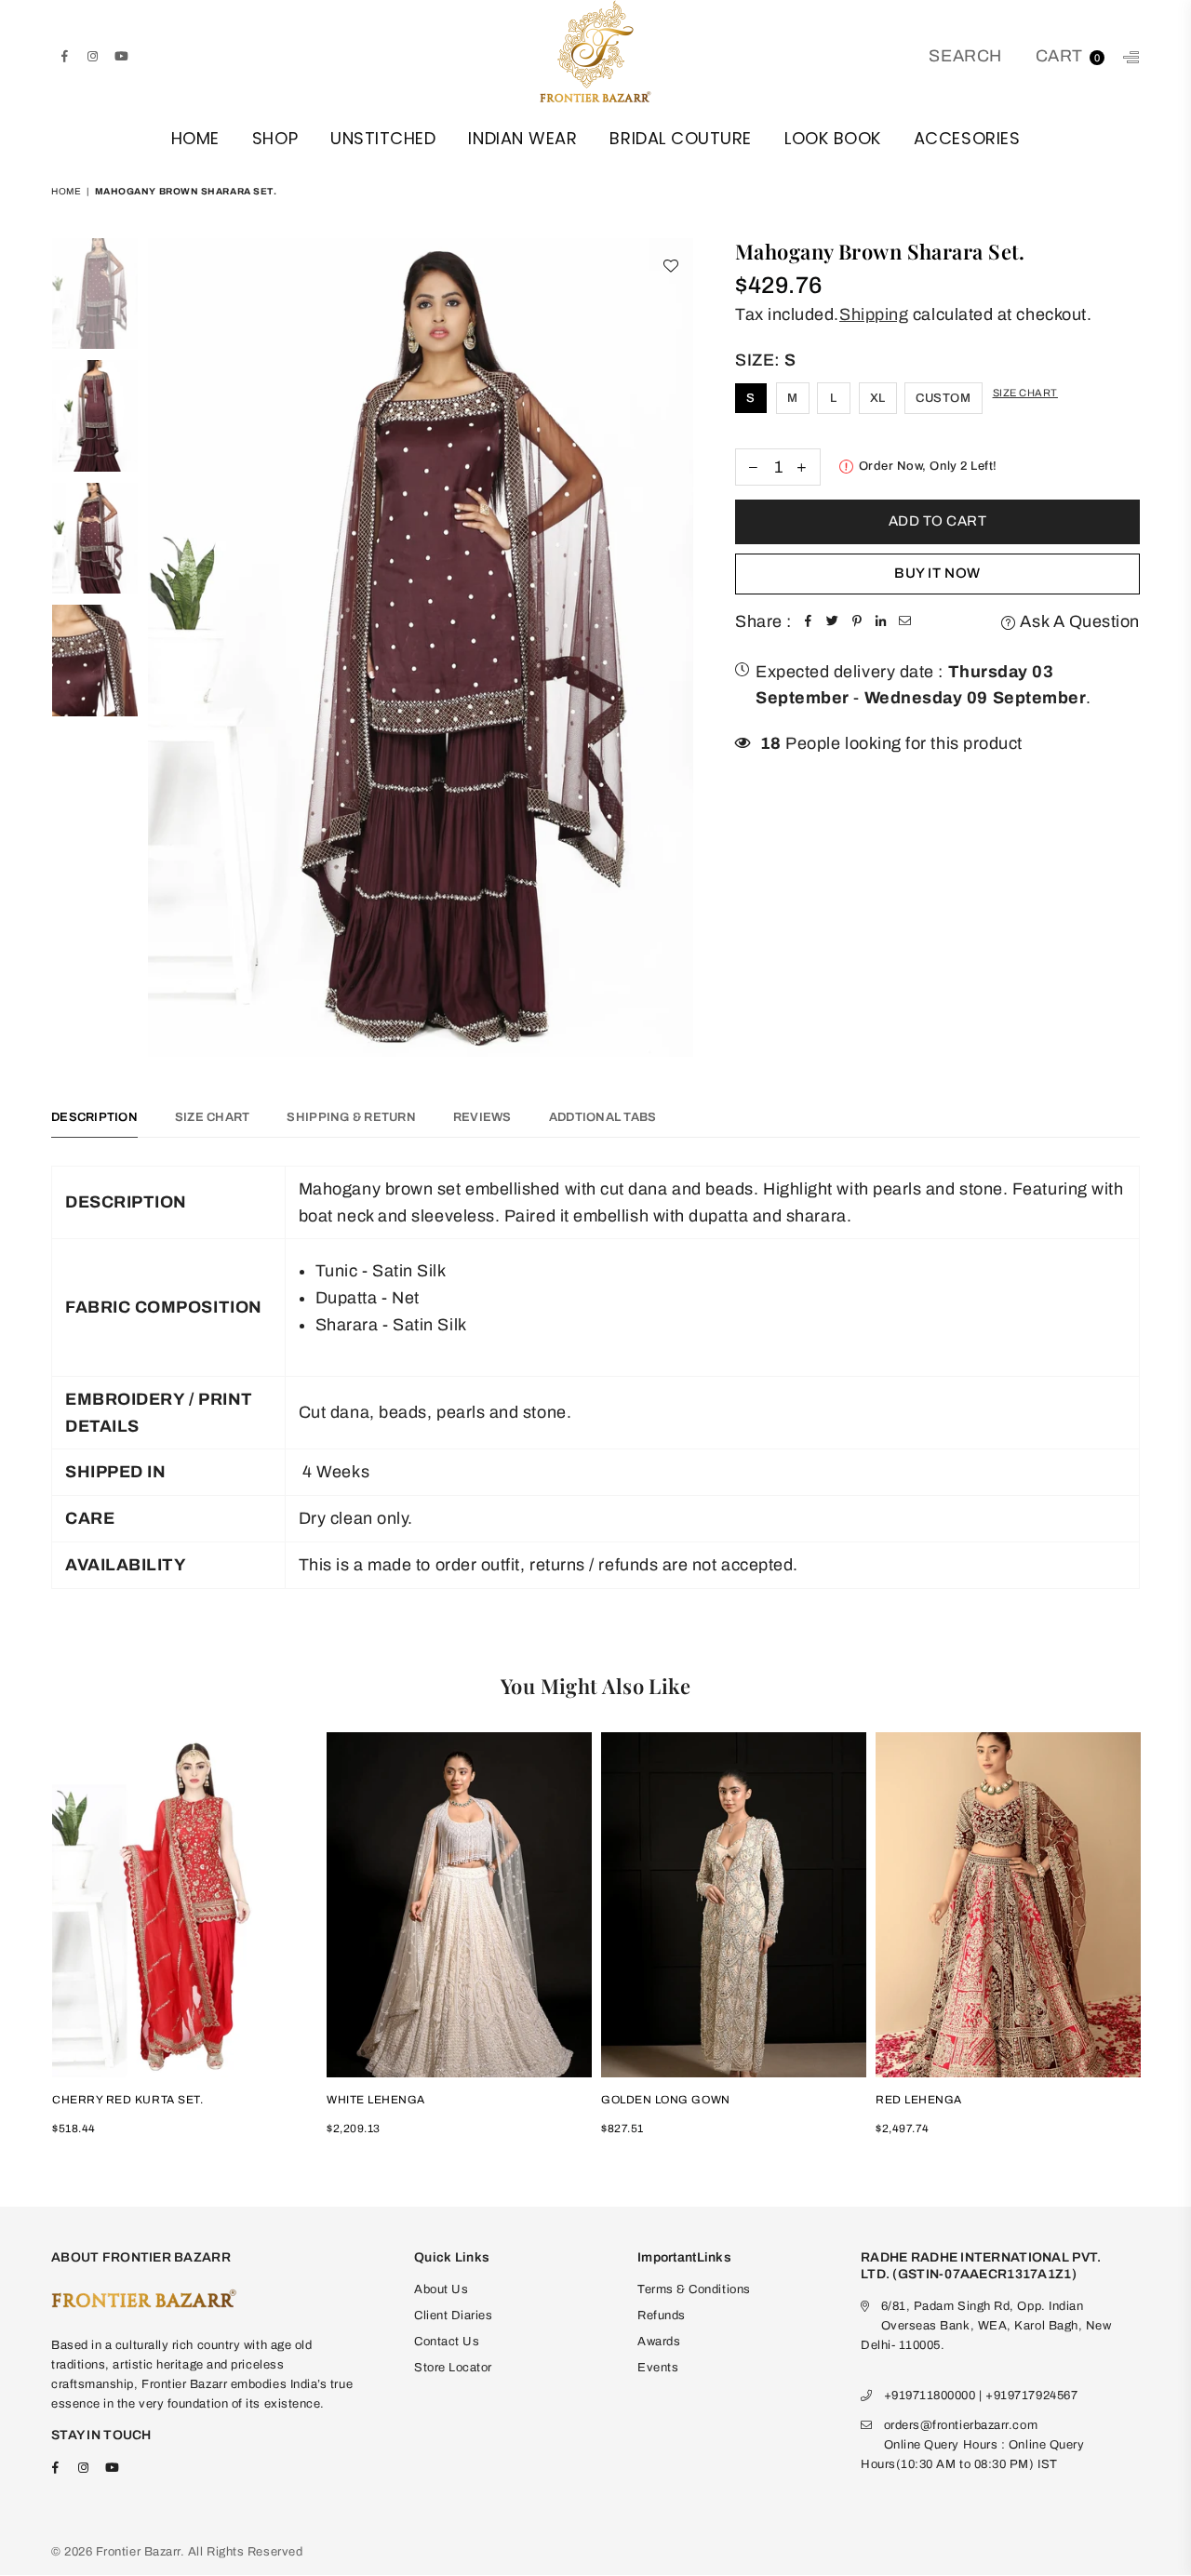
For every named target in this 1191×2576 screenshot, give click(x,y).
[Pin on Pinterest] (857, 622)
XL (878, 398)
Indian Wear (522, 138)
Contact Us (447, 2342)
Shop (275, 138)
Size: (766, 360)
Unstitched (383, 138)
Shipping (874, 314)
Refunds (662, 2316)
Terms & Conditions (694, 2289)
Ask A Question (1078, 621)
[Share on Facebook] (809, 622)
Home (195, 138)
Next (677, 647)
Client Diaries (454, 2316)
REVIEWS (482, 1117)
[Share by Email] (905, 622)
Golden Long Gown (666, 2100)
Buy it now (937, 573)
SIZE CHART (213, 1117)
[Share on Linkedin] (881, 622)
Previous (164, 647)
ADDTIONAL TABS (603, 1117)
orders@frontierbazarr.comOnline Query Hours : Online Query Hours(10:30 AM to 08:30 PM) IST (972, 2445)
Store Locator (453, 2368)
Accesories (967, 138)
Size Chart (1025, 393)
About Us (441, 2289)
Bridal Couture (681, 138)
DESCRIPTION (94, 1117)
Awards (659, 2342)
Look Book (833, 138)
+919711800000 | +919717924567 (981, 2396)
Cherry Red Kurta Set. (127, 2100)
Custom (943, 398)
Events (658, 2368)
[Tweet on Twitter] (833, 622)
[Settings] (1127, 56)
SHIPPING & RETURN (351, 1117)
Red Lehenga (919, 2100)
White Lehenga (376, 2100)
